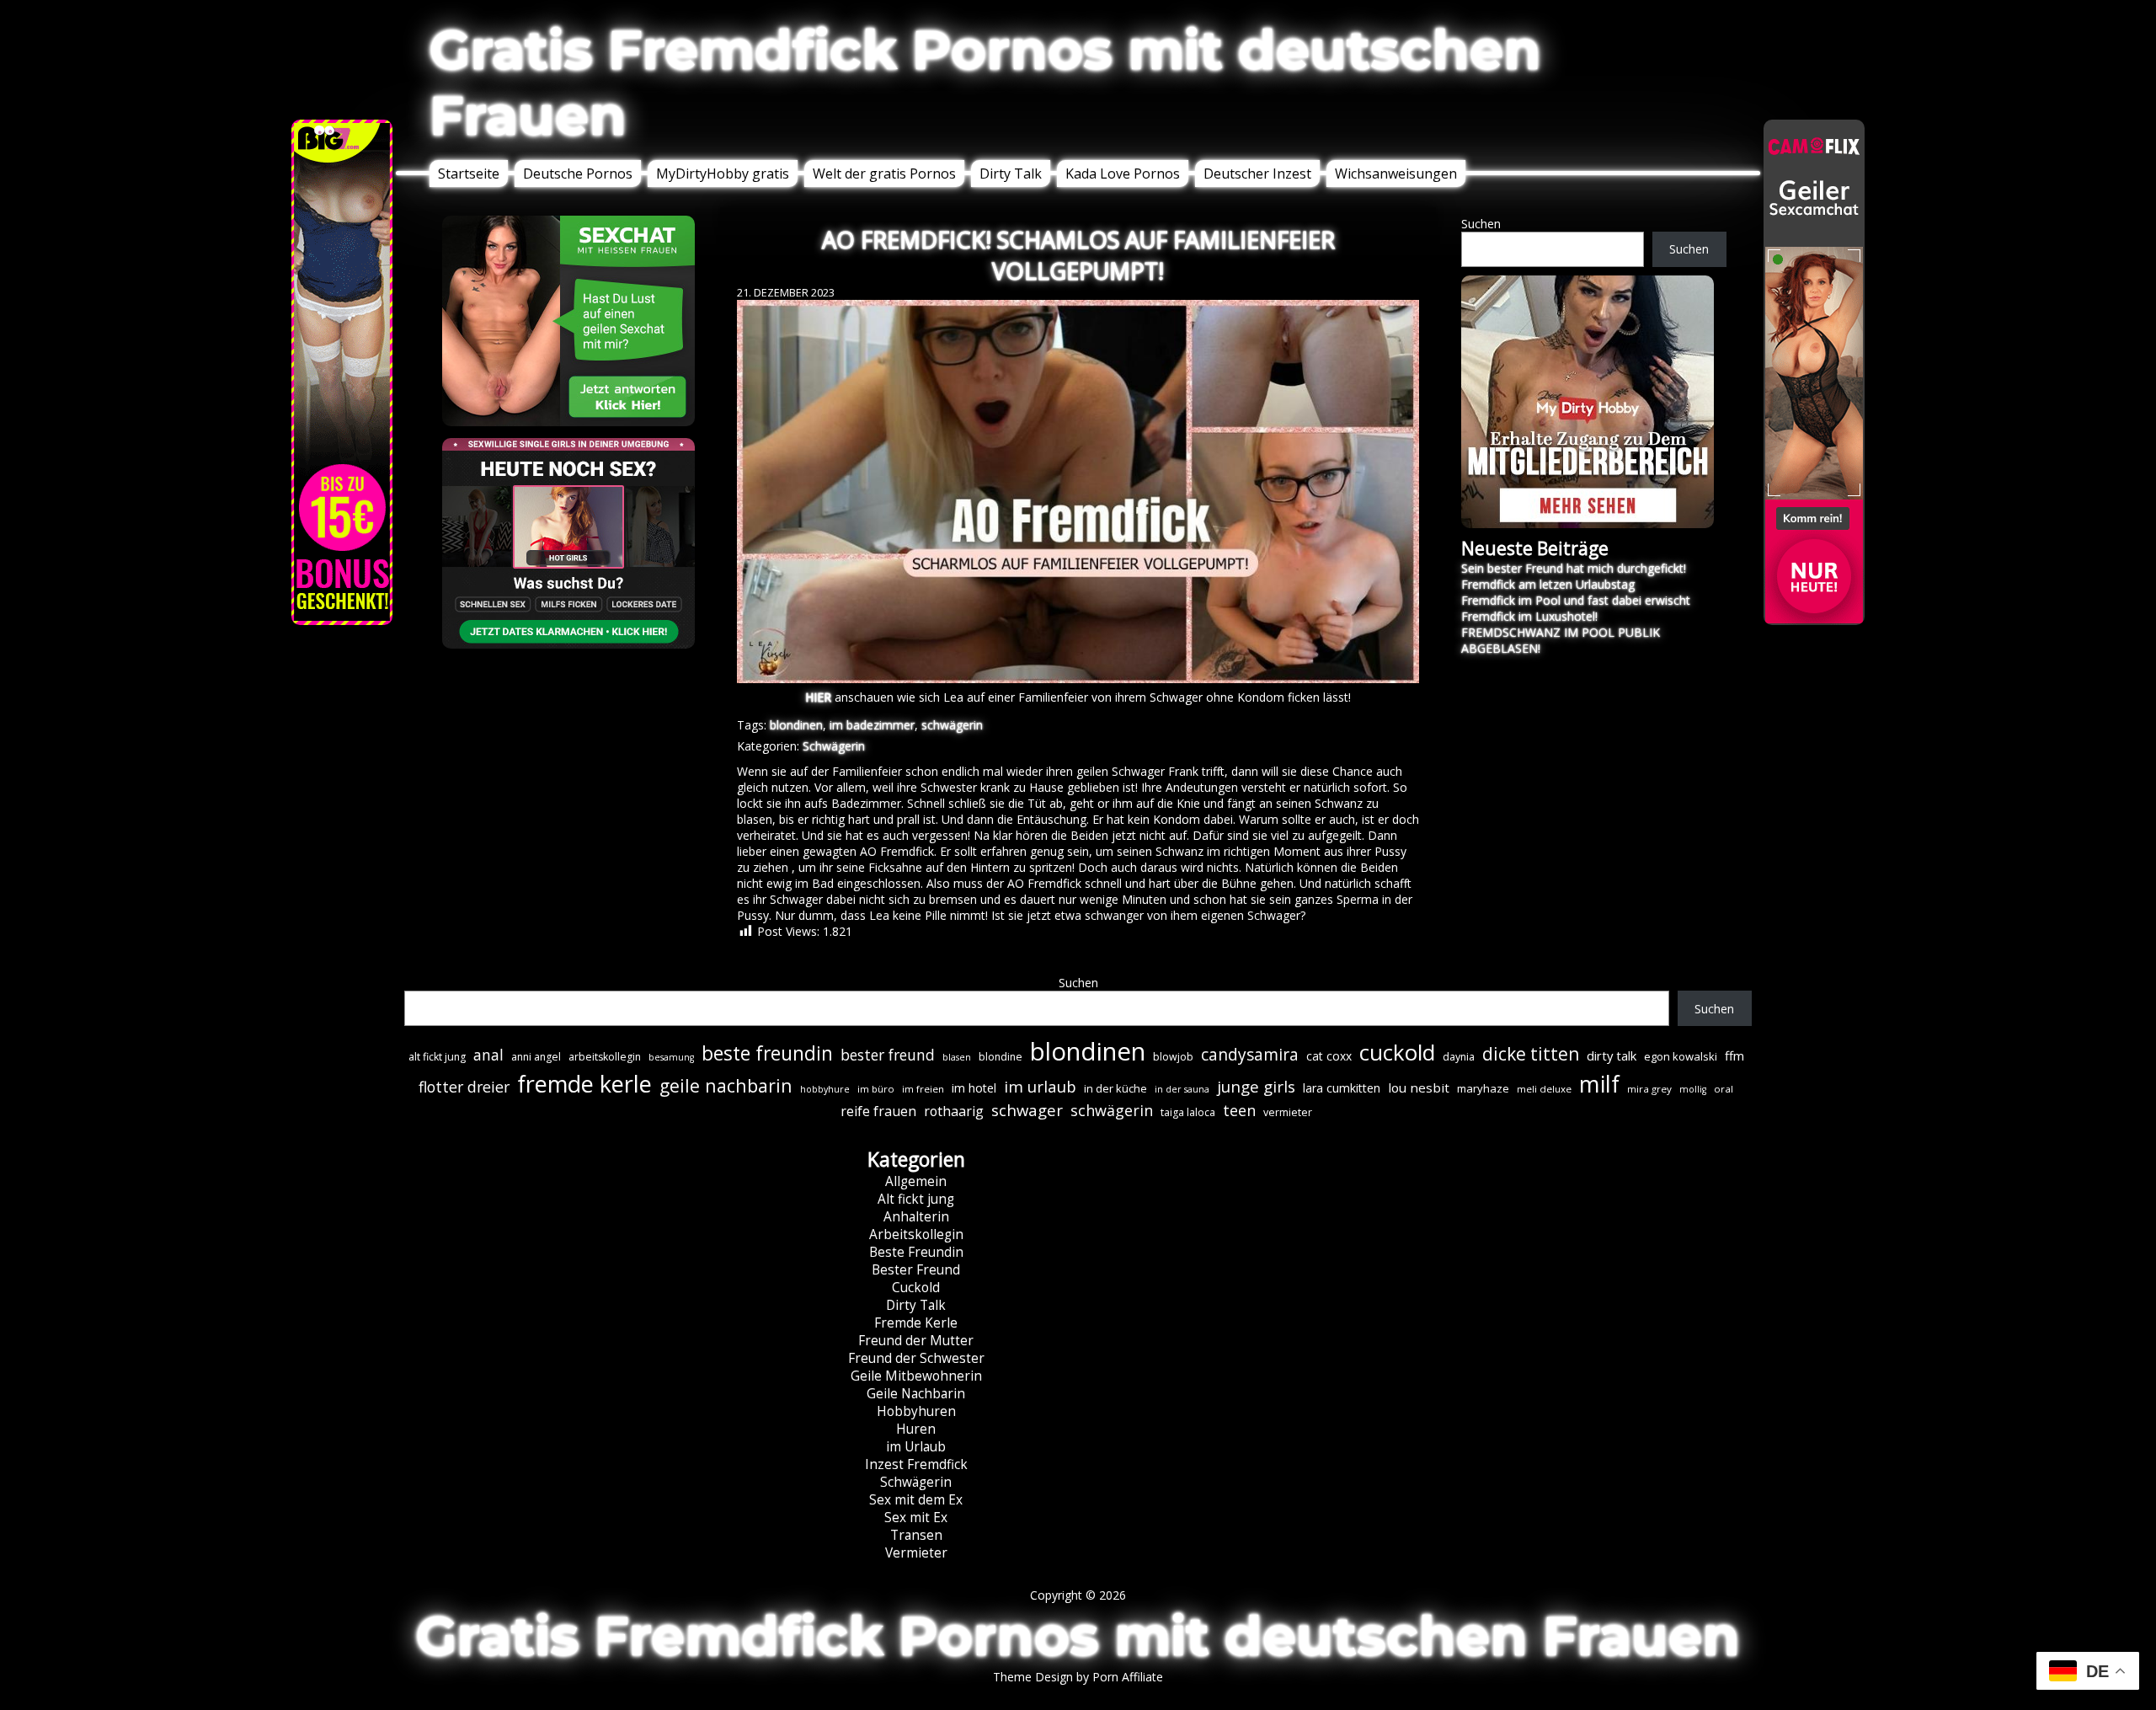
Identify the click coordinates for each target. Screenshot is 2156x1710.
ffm (1734, 1055)
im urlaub (1040, 1086)
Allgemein (916, 1181)
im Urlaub (916, 1447)
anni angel (536, 1057)
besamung (671, 1057)
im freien (923, 1089)
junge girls (1256, 1087)
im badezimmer (872, 725)
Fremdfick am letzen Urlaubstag (1548, 584)
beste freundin (767, 1053)
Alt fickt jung (916, 1199)
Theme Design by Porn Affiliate (1078, 1677)
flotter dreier (464, 1087)
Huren (916, 1429)
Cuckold (916, 1288)
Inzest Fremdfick (916, 1464)
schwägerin (952, 725)
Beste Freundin (916, 1252)
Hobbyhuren (916, 1411)
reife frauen (878, 1111)
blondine (1001, 1057)
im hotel (974, 1088)
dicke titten (1531, 1054)
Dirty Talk (1011, 174)
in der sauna (1182, 1089)
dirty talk (1612, 1055)
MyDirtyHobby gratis (723, 174)
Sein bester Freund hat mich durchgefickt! (1574, 568)
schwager (1027, 1110)
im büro (876, 1089)
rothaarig (954, 1111)
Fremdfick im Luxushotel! (1529, 616)
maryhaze (1483, 1088)
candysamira (1250, 1055)
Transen (916, 1535)
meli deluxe (1544, 1089)
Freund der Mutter (916, 1341)
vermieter (1288, 1112)
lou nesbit (1419, 1087)
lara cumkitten (1342, 1088)
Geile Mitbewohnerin (916, 1376)
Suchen (1481, 224)
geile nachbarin (726, 1085)
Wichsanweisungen (1396, 174)
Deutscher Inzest (1257, 174)
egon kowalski (1681, 1056)
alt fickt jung (437, 1057)
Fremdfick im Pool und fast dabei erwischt (1576, 600)
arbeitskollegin (605, 1057)
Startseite (469, 174)
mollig (1693, 1089)
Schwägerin (834, 746)
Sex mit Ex (916, 1518)
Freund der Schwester (916, 1358)
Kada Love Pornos (1123, 174)
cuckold (1397, 1052)
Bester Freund (916, 1270)
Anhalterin (916, 1217)
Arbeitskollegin (916, 1234)
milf (1599, 1084)
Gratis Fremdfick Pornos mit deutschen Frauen (985, 83)
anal (488, 1055)
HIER (818, 697)
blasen (957, 1057)
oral (1724, 1089)
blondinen (796, 725)
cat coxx (1329, 1056)
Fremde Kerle (916, 1323)
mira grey (1649, 1089)
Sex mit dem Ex (916, 1500)
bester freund (888, 1055)
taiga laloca (1188, 1112)
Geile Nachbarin (916, 1394)
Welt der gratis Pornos (884, 174)
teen (1239, 1110)
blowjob (1173, 1057)
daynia (1459, 1057)
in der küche (1115, 1088)
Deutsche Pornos (578, 174)
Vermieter (916, 1553)
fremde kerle (584, 1084)
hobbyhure (825, 1089)
